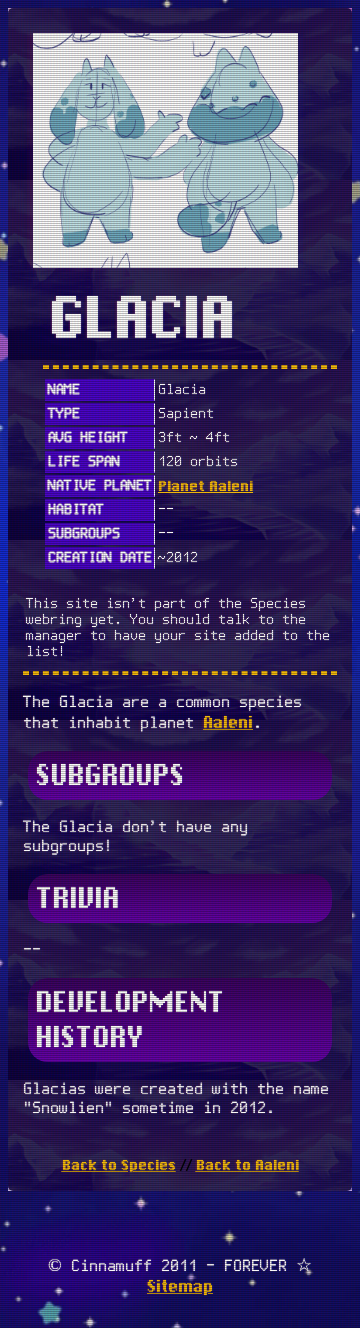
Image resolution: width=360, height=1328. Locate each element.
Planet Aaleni (205, 486)
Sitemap (180, 1286)
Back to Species (119, 1165)
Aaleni (228, 722)
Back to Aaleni (247, 1165)
